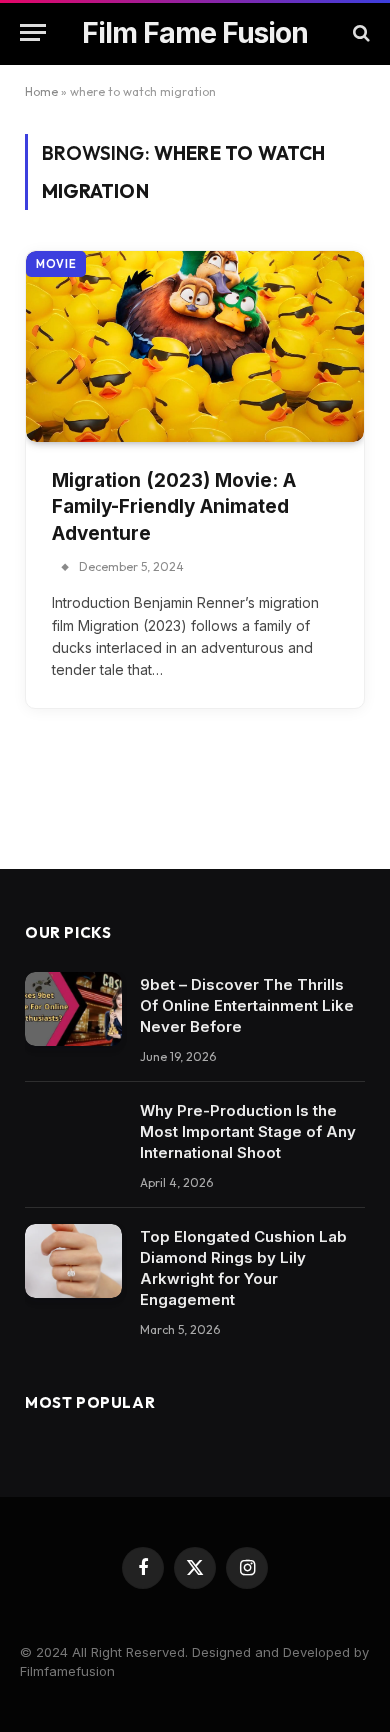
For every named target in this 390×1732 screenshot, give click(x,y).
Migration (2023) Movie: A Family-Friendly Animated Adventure (174, 507)
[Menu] (33, 32)
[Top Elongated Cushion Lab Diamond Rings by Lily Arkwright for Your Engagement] (73, 1261)
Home (41, 91)
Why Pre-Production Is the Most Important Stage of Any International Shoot (248, 1131)
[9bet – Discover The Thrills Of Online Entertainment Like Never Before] (73, 1009)
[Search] (359, 32)
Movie (56, 264)
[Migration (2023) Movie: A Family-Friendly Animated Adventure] (195, 346)
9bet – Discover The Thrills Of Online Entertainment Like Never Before (247, 1005)
